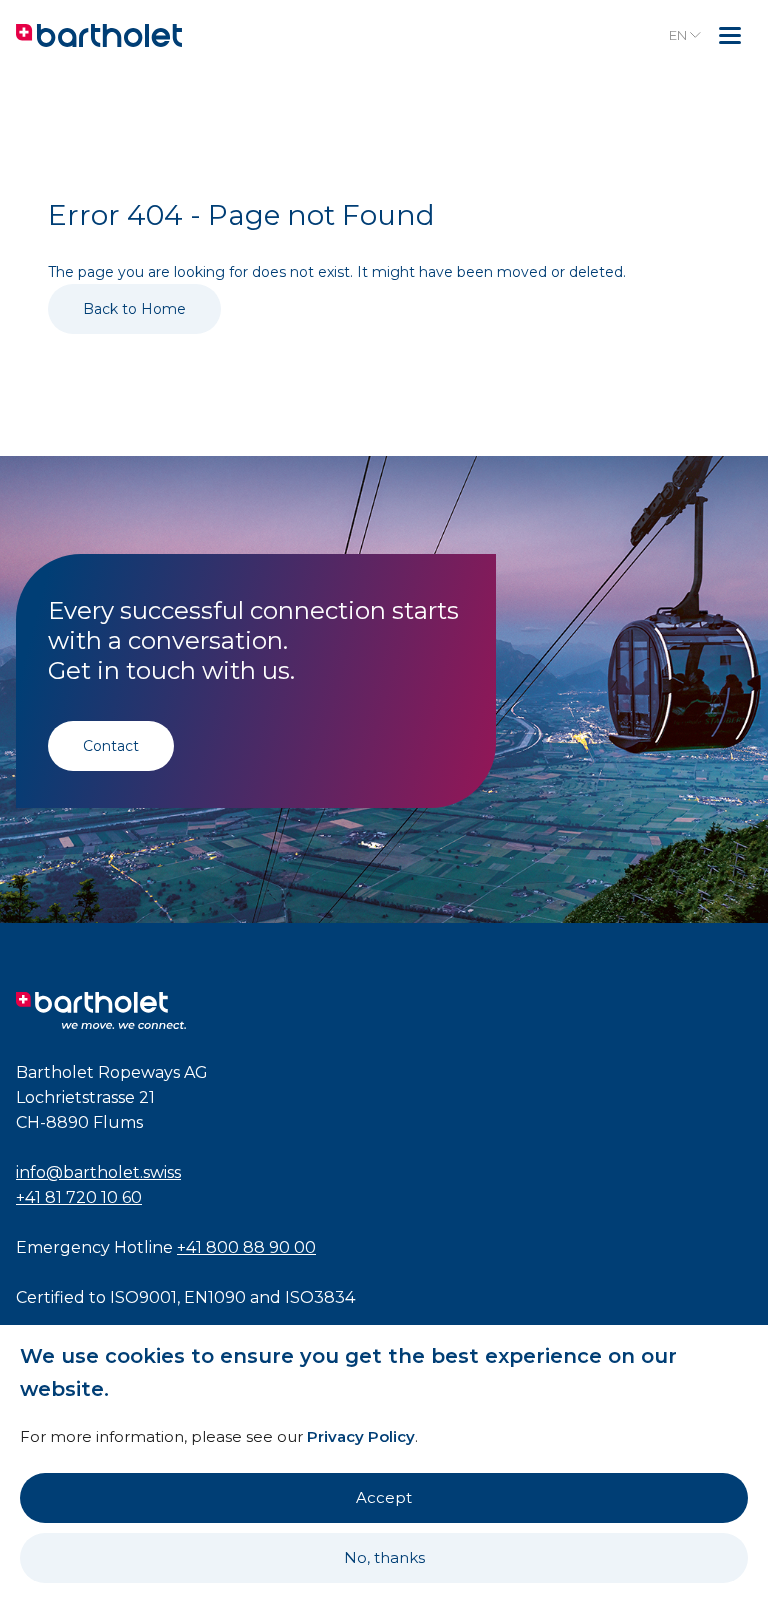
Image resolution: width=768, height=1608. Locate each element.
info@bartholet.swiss (98, 1172)
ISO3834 (320, 1297)
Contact (111, 746)
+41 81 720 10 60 (79, 1197)
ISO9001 (143, 1297)
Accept (384, 1497)
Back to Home (134, 309)
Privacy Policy (361, 1436)
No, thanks (384, 1557)
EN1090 (215, 1297)
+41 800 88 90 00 (246, 1247)
